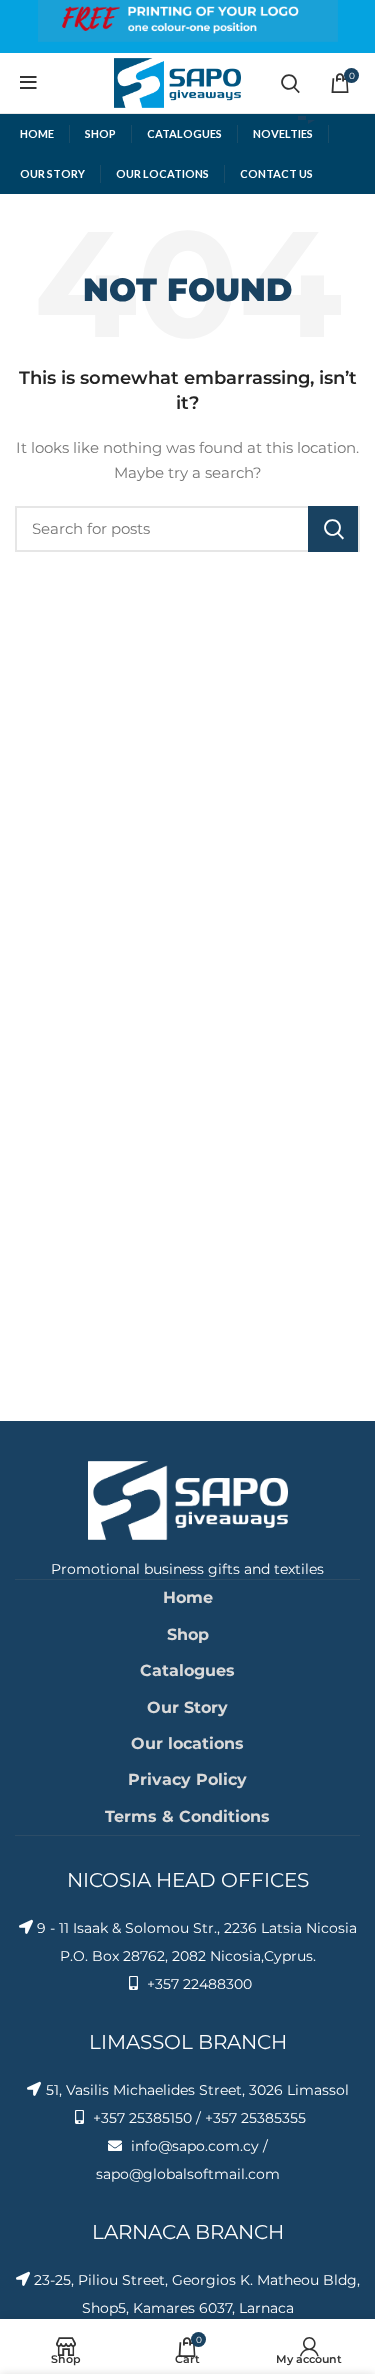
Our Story (187, 1707)
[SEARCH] (333, 529)
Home (188, 1597)
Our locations (187, 1743)
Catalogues (187, 1670)
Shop (188, 1634)
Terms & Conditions (187, 1816)
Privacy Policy (187, 1779)
